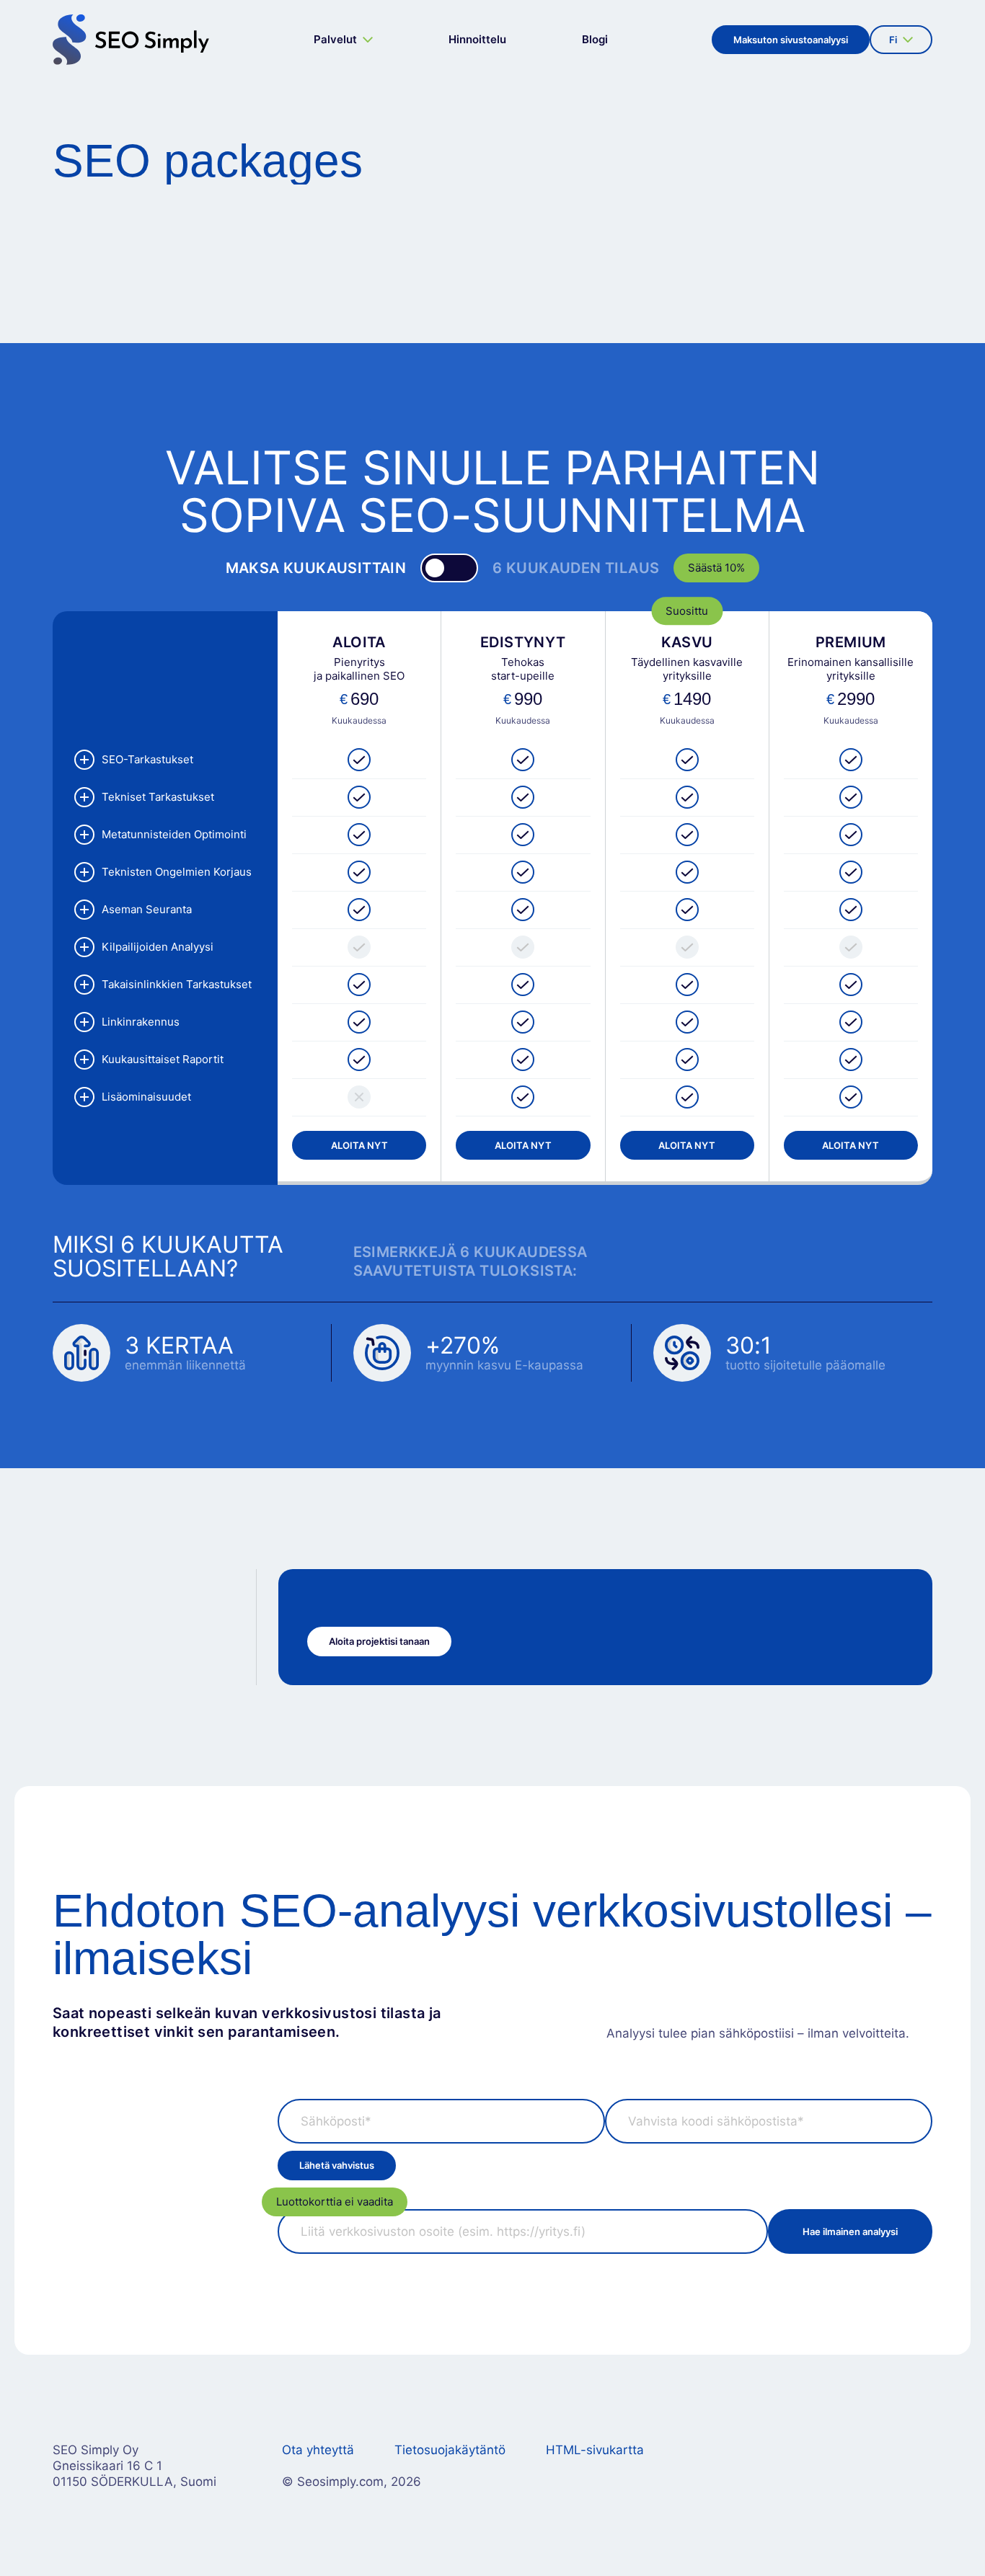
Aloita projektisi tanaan (379, 1641)
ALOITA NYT (359, 1145)
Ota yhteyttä (318, 2450)
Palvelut (335, 39)
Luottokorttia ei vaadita (335, 2202)
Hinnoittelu (477, 39)
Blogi (595, 39)
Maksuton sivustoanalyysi (791, 40)
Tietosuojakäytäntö (450, 2450)
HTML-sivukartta (595, 2450)
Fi (898, 44)
